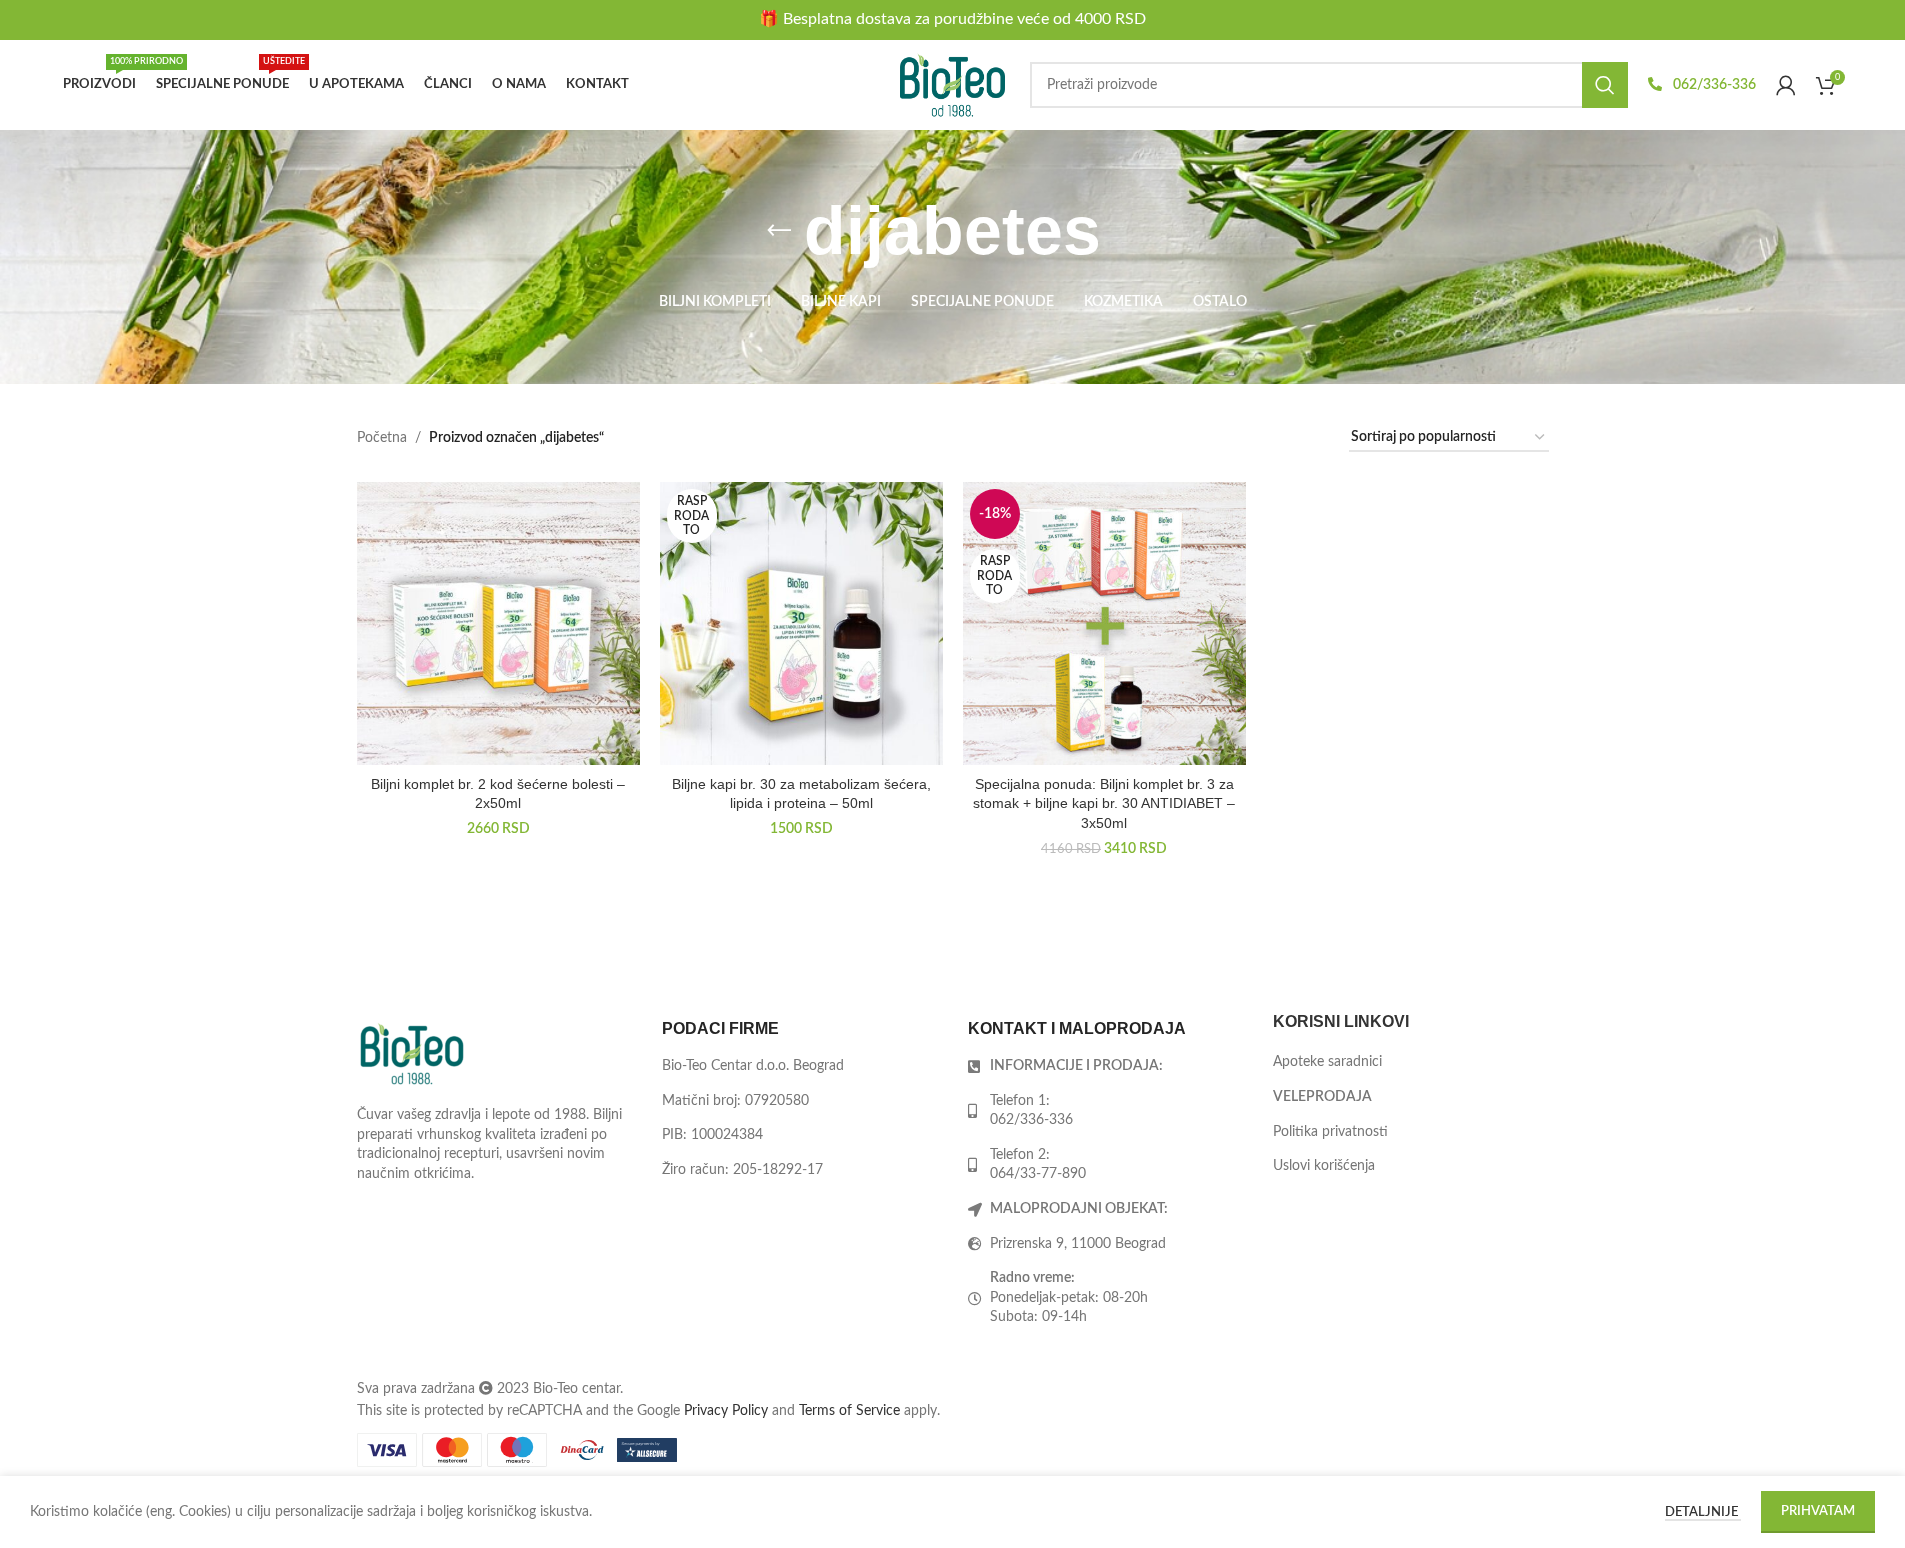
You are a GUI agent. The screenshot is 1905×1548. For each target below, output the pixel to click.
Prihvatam (1818, 1511)
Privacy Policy (726, 1411)
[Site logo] (953, 85)
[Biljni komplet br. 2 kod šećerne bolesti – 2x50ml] (498, 623)
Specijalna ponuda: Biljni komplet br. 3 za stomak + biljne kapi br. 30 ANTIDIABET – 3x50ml (1104, 803)
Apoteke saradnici (1327, 1062)
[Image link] (412, 1053)
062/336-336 (1713, 85)
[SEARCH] (1605, 85)
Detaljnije (1703, 1512)
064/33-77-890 (1038, 1174)
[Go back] (779, 231)
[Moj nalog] (1786, 85)
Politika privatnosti (1330, 1132)
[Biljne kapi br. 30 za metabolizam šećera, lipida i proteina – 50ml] (801, 623)
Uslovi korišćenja (1324, 1166)
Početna (382, 438)
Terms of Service (849, 1411)
